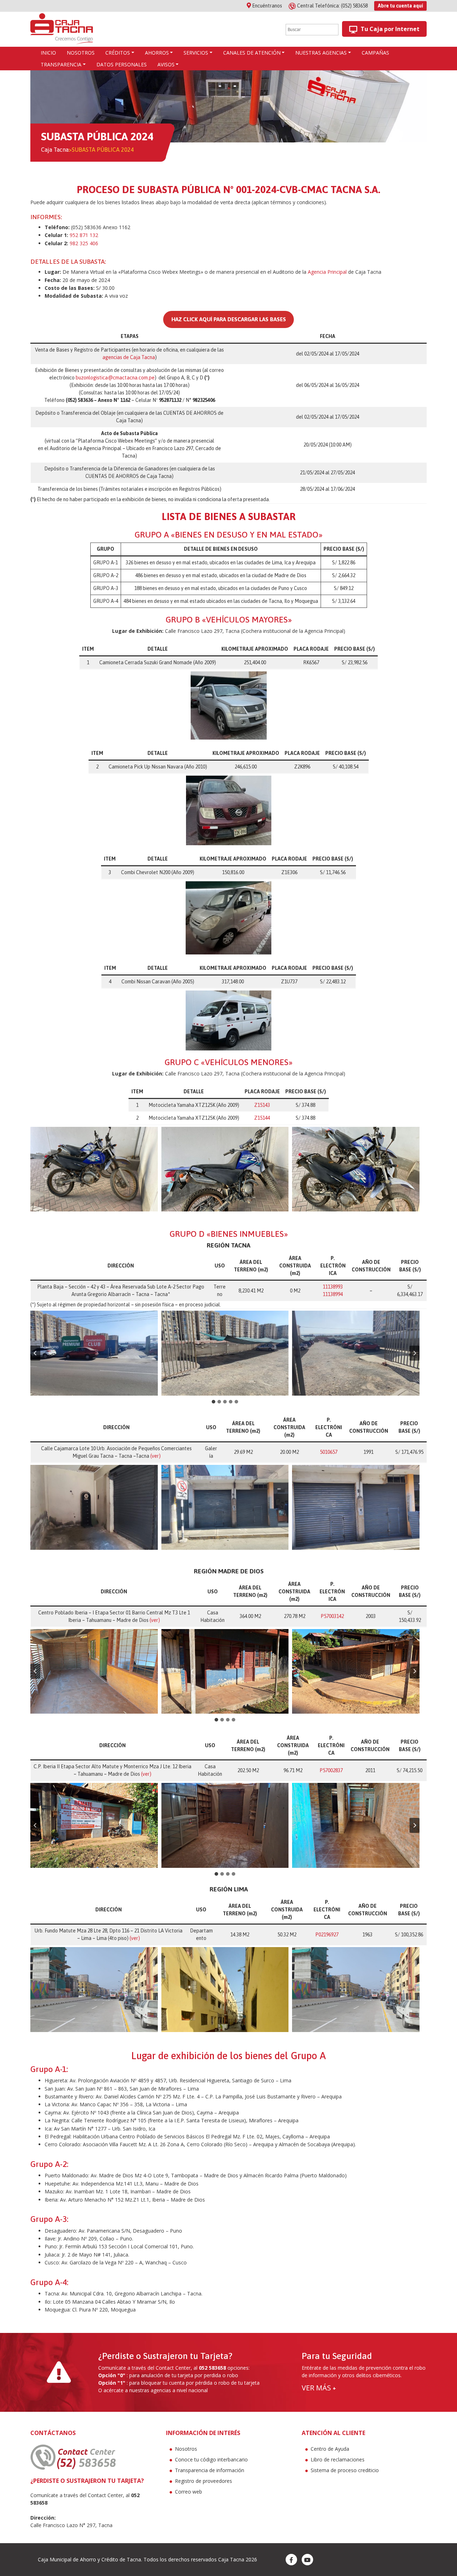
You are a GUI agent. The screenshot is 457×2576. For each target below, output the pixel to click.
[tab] (214, 1402)
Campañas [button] (375, 53)
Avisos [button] (166, 64)
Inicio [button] (48, 53)
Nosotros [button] (81, 53)
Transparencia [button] (61, 64)
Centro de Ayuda (330, 2449)
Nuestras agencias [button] (321, 53)
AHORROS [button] (157, 53)
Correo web (189, 2492)
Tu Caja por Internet (389, 29)
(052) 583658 (333, 6)
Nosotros (186, 2449)
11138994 (333, 1294)
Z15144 (262, 1118)
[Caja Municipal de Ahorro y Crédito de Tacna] (62, 29)
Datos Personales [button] (122, 64)
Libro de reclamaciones (338, 2459)
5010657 (329, 1452)
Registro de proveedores (204, 2481)
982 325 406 (84, 243)
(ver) (155, 1456)
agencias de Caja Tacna (129, 357)
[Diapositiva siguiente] (415, 1353)
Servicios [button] (196, 53)
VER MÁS (319, 2388)
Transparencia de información (210, 2470)
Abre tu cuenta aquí (400, 6)
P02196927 (327, 1935)
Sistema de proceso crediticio (345, 2470)
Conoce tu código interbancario (211, 2459)
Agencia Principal (327, 272)
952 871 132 (84, 235)
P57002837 (331, 1770)
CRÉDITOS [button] (118, 53)
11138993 (333, 1287)
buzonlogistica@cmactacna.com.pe (115, 378)
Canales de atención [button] (252, 53)
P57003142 (332, 1616)
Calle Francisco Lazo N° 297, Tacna (71, 2525)
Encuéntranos (267, 6)
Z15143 (262, 1105)
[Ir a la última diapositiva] (35, 1353)
